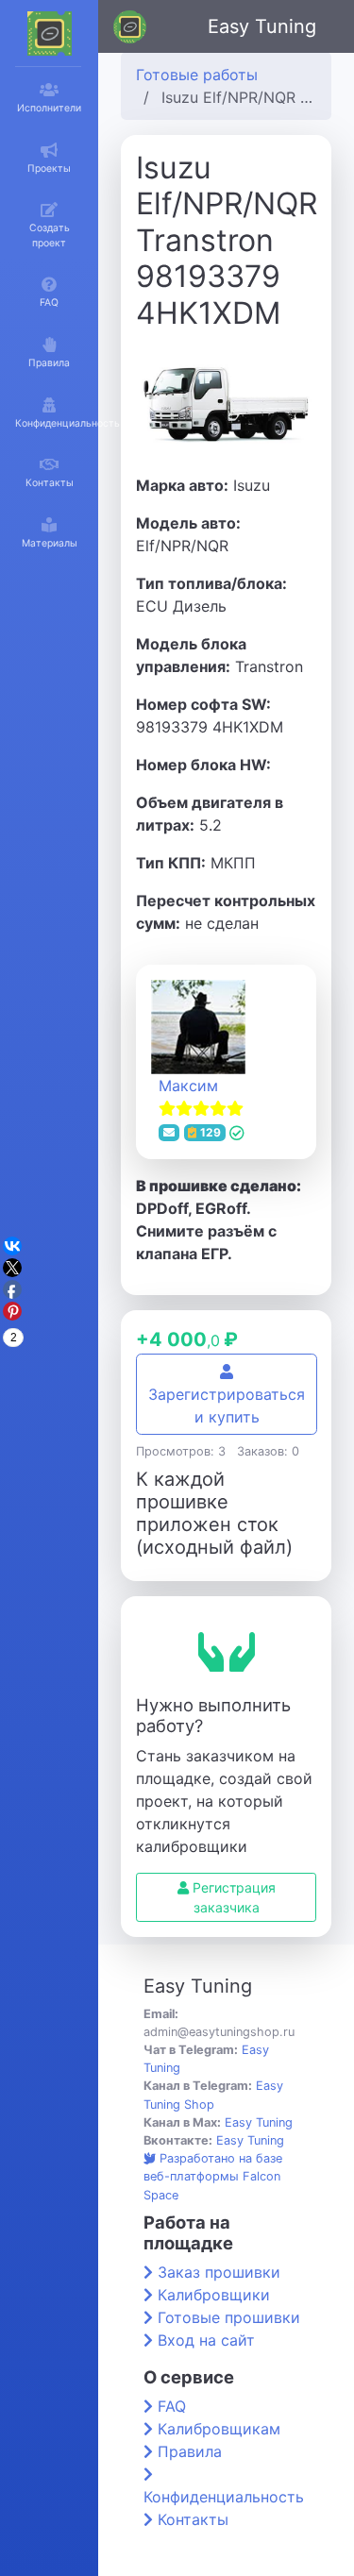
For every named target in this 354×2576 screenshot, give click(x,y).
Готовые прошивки (229, 2317)
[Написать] (169, 1133)
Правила (190, 2451)
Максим (188, 1086)
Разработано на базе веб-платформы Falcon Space (213, 2176)
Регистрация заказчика (232, 1897)
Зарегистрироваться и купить (227, 1406)
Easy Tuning (262, 26)
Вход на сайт (206, 2340)
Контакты (193, 2519)
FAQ (172, 2406)
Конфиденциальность (224, 2497)
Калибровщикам (219, 2429)
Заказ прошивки (219, 2272)
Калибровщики (214, 2295)
